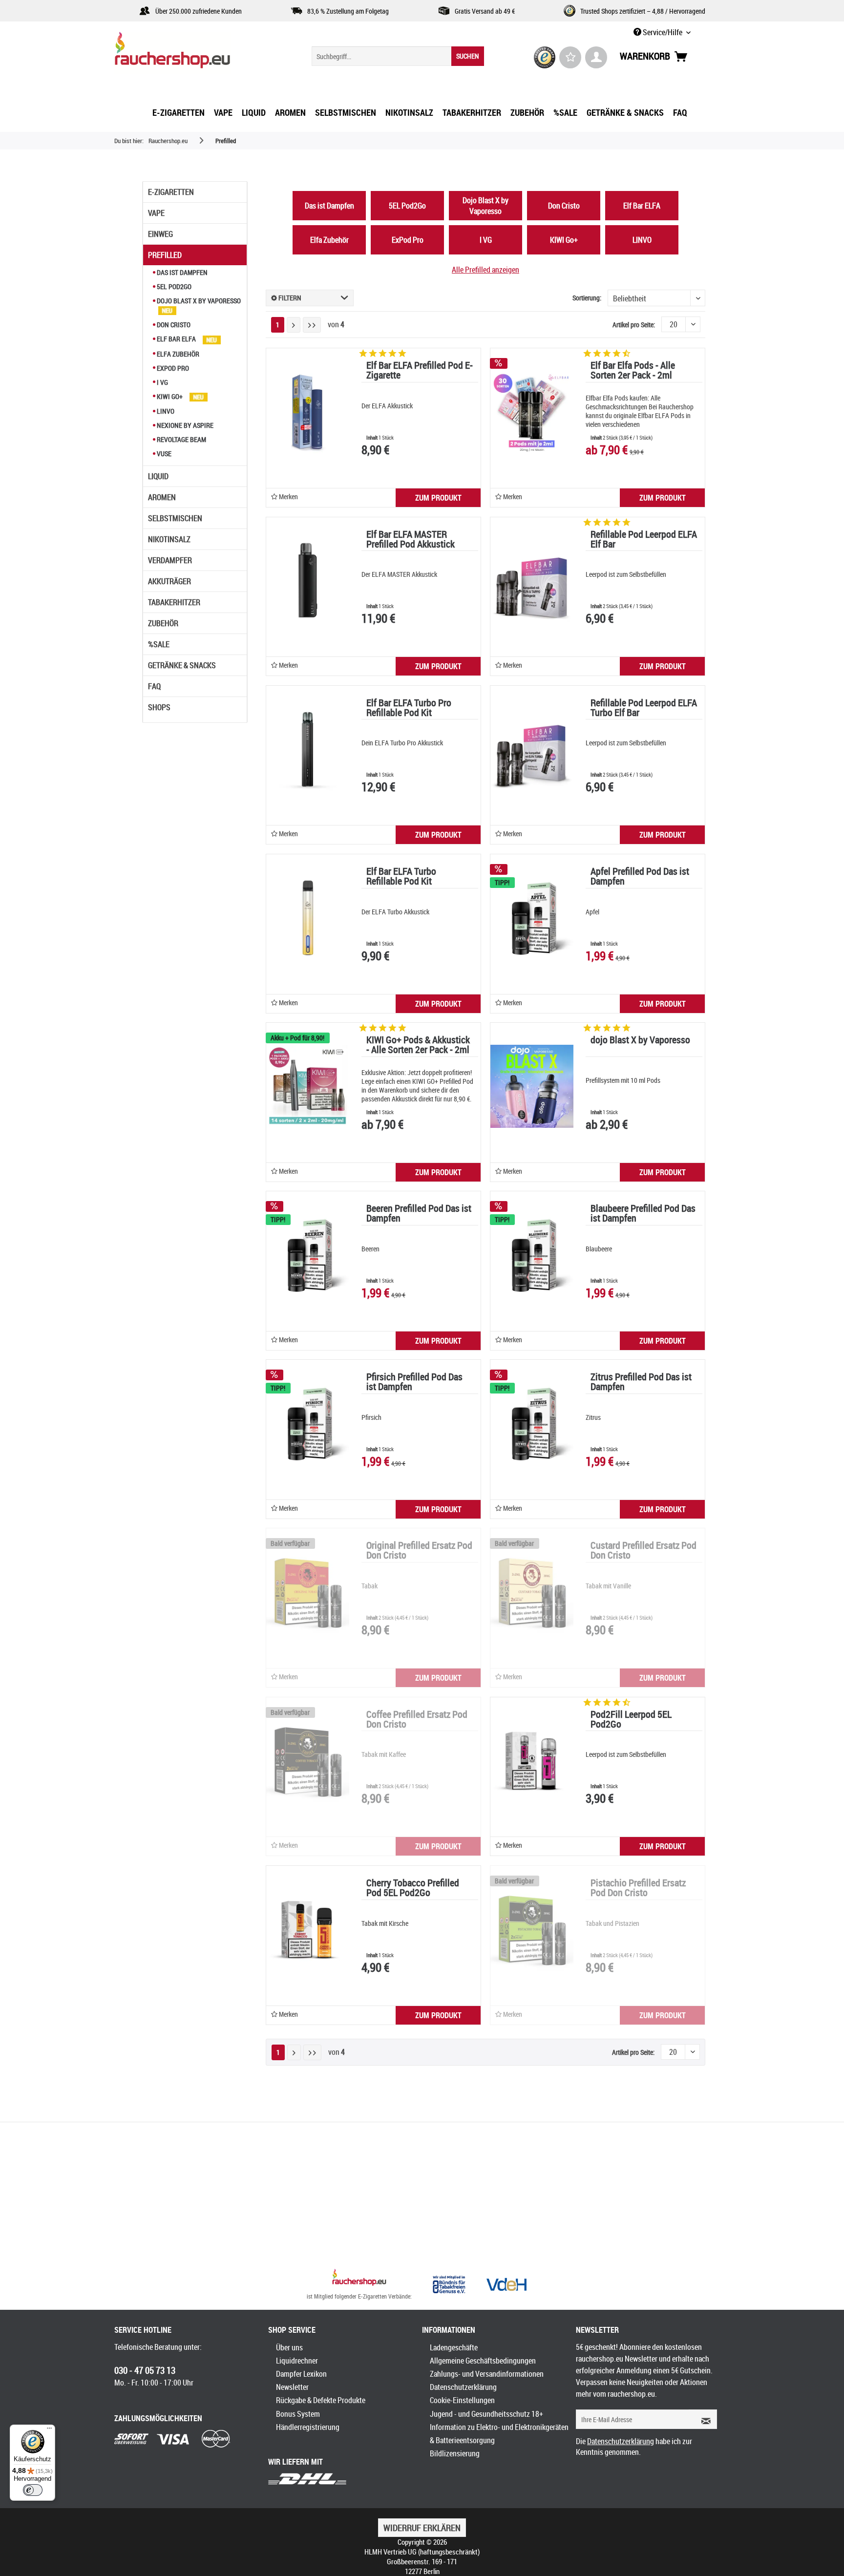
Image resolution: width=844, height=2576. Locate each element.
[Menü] (49, 2430)
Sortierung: (587, 298)
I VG (162, 382)
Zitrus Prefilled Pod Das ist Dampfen (641, 1383)
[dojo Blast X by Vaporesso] (532, 1086)
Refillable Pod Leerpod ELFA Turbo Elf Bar (644, 708)
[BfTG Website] (449, 2284)
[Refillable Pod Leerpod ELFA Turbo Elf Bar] (532, 749)
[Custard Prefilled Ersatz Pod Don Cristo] (532, 1592)
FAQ (154, 686)
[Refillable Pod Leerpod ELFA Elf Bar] (532, 581)
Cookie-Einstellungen (462, 2400)
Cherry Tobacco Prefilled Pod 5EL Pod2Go (413, 1889)
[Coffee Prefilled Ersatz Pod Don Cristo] (308, 1761)
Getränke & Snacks (182, 665)
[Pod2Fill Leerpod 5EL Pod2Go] (532, 1761)
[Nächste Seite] (294, 325)
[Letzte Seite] (312, 325)
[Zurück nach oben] (359, 2279)
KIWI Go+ (170, 396)
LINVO (165, 411)
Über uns (289, 2347)
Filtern (289, 298)
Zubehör (163, 623)
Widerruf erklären (422, 2528)
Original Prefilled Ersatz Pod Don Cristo (419, 1551)
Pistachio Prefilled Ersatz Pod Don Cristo (638, 1889)
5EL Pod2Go (173, 286)
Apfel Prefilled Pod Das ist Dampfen (640, 877)
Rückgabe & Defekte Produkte (321, 2400)
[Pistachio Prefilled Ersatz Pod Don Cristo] (532, 1929)
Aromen (162, 497)
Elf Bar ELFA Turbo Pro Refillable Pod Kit (409, 708)
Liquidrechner (297, 2361)
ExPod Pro (172, 368)
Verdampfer (170, 560)
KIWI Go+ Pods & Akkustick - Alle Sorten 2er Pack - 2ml (418, 1045)
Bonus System (298, 2414)
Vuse (163, 454)
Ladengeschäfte (454, 2347)
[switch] (33, 2490)
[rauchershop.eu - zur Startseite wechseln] (190, 53)
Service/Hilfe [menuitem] (663, 32)
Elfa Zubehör (177, 354)
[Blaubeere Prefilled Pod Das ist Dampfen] (532, 1255)
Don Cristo (173, 325)
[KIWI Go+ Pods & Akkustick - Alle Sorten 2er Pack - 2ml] (308, 1086)
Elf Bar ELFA (176, 339)
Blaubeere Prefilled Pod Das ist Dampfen (643, 1214)
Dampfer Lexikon (301, 2374)
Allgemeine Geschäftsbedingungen (483, 2361)
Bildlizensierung (455, 2453)
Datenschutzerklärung (463, 2387)
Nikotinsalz (169, 539)
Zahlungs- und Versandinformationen (487, 2374)
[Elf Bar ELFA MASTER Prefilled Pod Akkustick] (308, 581)
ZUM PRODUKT (438, 498)
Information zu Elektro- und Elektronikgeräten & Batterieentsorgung (499, 2434)
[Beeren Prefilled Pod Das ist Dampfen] (308, 1255)
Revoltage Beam (181, 439)
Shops (159, 707)
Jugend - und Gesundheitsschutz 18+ (486, 2414)
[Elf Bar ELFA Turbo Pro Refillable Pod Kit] (308, 749)
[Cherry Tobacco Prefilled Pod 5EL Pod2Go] (308, 1929)
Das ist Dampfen (181, 272)
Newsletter (292, 2387)
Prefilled (165, 255)
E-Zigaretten (171, 192)
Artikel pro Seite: (634, 325)
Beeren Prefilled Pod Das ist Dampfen (419, 1214)
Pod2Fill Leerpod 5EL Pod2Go (631, 1720)
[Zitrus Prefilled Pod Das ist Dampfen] (532, 1423)
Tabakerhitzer (174, 602)
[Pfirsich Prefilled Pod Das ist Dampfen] (308, 1423)
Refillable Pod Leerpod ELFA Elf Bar (644, 540)
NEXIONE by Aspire (184, 425)
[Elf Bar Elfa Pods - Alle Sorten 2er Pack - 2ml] (532, 412)
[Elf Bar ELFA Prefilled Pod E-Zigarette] (308, 412)
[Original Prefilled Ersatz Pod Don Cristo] (308, 1592)
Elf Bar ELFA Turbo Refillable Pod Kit (401, 877)
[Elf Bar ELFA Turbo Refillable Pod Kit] (308, 918)
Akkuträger (169, 581)
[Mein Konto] (596, 57)
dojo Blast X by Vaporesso (640, 1041)
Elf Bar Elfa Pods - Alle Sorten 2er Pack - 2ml (633, 371)
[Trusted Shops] (545, 57)
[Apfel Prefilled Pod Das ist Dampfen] (532, 918)
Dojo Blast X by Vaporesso (198, 301)
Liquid (158, 476)
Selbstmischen (175, 518)
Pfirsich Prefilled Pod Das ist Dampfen (414, 1383)
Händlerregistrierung (308, 2427)
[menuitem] (398, 56)
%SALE (159, 644)
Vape (156, 213)
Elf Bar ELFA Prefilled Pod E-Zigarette (420, 371)
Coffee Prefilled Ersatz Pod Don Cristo (417, 1720)
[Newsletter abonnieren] (703, 2419)
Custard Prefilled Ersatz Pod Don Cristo (644, 1551)
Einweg (160, 234)
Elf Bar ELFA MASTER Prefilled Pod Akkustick (411, 540)
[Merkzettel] (570, 57)
